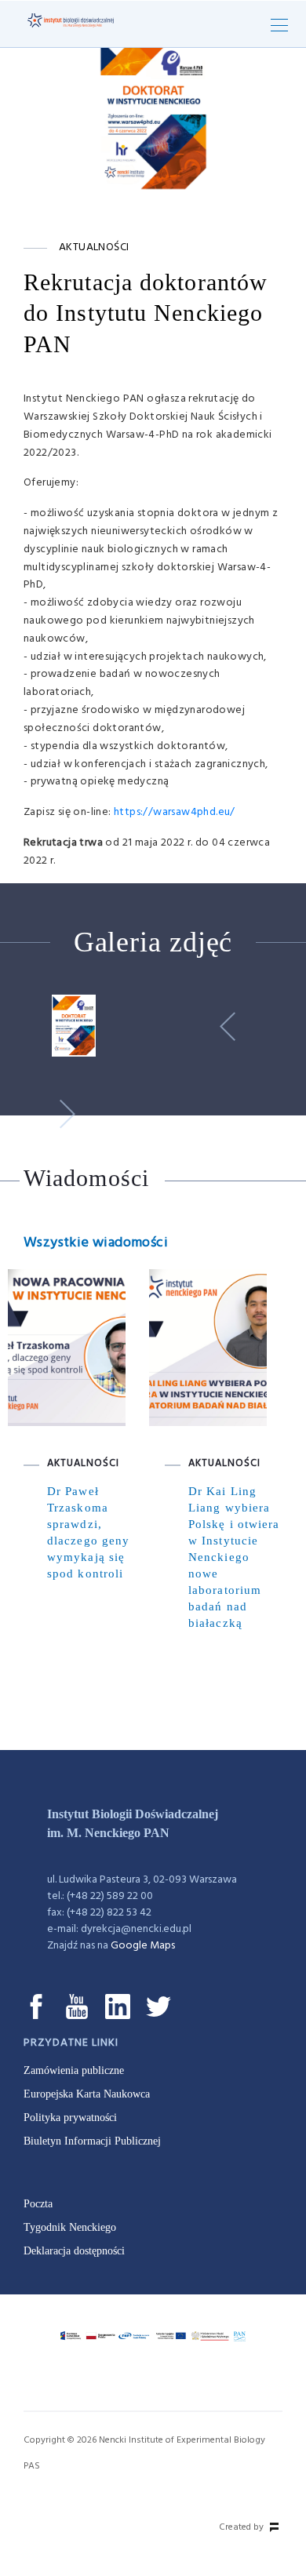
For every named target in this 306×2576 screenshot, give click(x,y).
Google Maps (143, 1946)
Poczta (38, 2204)
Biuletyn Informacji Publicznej (92, 2141)
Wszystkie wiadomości (96, 1243)
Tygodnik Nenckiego (70, 2227)
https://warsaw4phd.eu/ (175, 812)
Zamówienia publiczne (74, 2070)
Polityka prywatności (70, 2118)
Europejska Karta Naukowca (87, 2094)
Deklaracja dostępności (74, 2251)
